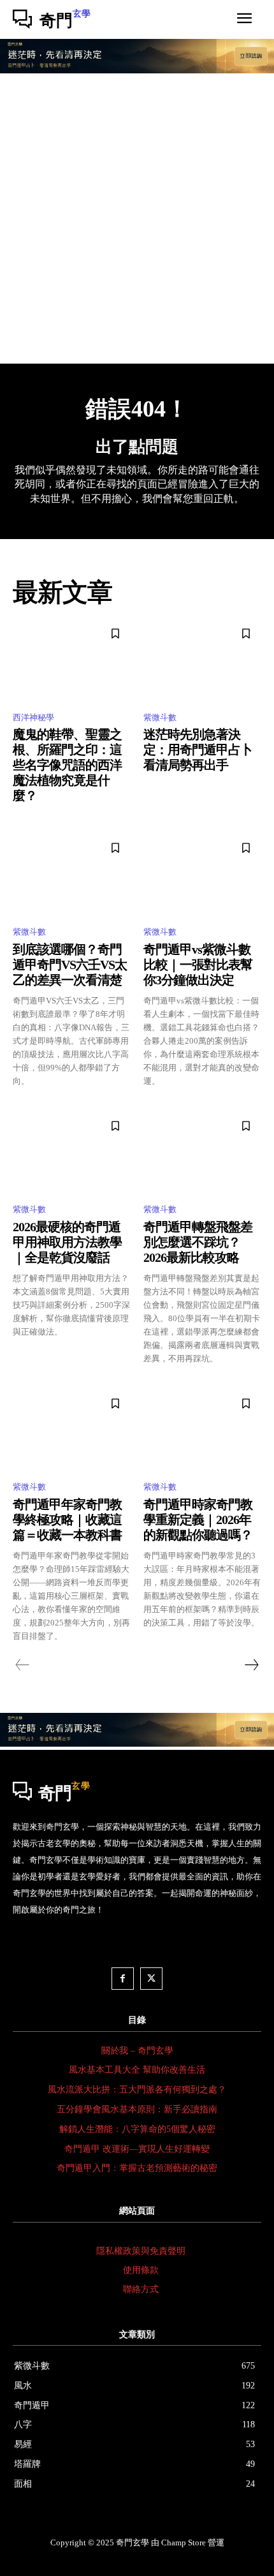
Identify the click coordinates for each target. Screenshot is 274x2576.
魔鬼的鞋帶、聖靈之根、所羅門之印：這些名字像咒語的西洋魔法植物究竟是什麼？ (67, 765)
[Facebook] (123, 1979)
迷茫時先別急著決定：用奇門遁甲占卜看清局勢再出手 (198, 750)
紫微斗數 (160, 717)
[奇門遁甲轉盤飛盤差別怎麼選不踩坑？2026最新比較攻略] (202, 1152)
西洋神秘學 (33, 717)
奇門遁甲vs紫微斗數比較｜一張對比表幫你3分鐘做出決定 (198, 965)
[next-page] (251, 1665)
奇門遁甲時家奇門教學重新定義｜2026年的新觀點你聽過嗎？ (198, 1520)
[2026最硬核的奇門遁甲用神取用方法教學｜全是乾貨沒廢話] (72, 1152)
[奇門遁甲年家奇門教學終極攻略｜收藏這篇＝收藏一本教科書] (72, 1430)
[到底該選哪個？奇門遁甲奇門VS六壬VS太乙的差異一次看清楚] (72, 874)
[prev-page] (23, 1665)
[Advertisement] (137, 220)
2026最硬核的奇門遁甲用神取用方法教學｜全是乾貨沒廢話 (67, 1242)
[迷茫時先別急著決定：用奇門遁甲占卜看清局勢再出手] (202, 660)
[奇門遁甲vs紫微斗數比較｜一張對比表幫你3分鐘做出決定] (202, 874)
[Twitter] (151, 1979)
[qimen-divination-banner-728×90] (137, 70)
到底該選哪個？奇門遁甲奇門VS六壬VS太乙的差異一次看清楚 (70, 965)
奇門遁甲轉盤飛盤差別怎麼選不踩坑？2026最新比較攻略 (198, 1242)
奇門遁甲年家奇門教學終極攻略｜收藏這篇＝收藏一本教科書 (67, 1520)
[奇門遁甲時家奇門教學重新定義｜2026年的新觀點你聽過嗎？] (202, 1430)
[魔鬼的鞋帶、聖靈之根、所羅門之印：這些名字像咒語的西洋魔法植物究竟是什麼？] (72, 660)
